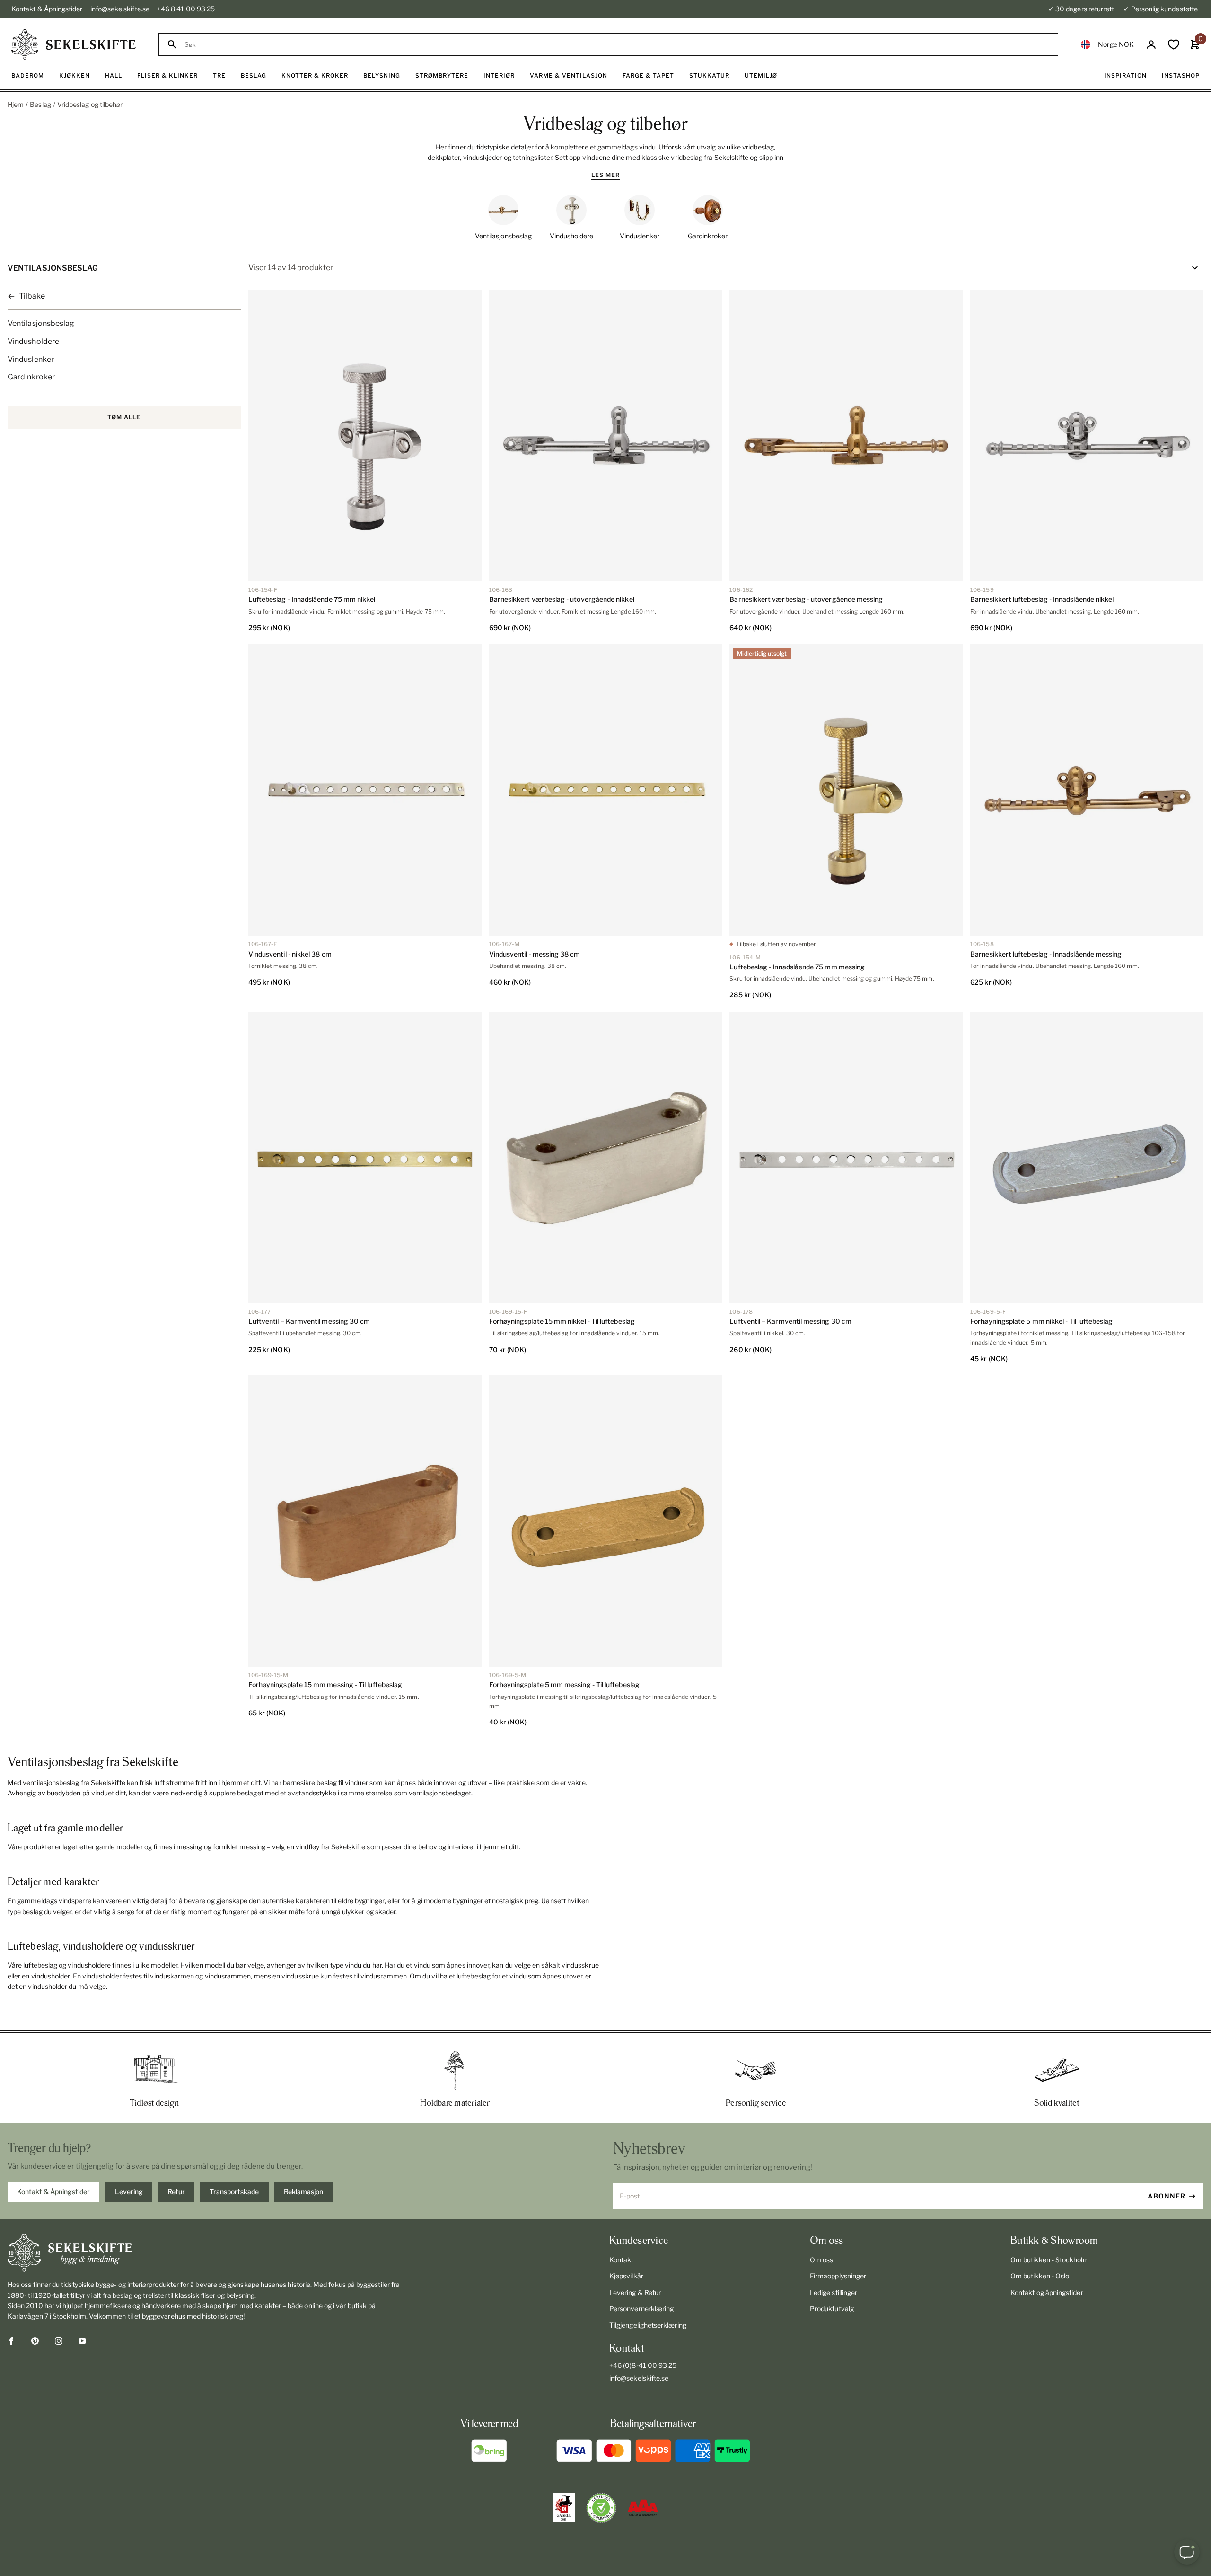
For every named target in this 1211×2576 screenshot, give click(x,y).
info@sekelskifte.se (120, 9)
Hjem (16, 104)
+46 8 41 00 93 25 (186, 9)
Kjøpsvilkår (626, 2276)
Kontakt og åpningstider (1047, 2292)
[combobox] (617, 45)
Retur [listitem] (176, 2192)
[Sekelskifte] (204, 2253)
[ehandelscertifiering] (601, 2508)
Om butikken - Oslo (1040, 2276)
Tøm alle (124, 417)
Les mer (606, 175)
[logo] (74, 44)
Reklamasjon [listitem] (303, 2192)
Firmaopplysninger (838, 2276)
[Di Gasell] (564, 2508)
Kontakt (622, 2260)
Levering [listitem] (129, 2192)
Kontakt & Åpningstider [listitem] (53, 2192)
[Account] (1151, 45)
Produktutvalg (832, 2308)
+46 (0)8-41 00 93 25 (643, 2365)
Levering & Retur (635, 2292)
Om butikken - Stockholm (1050, 2260)
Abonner (1167, 2196)
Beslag (40, 104)
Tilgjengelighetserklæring (648, 2325)
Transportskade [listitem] (234, 2192)
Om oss (821, 2260)
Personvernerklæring (641, 2308)
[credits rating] (643, 2508)
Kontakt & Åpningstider (47, 9)
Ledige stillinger (834, 2292)
